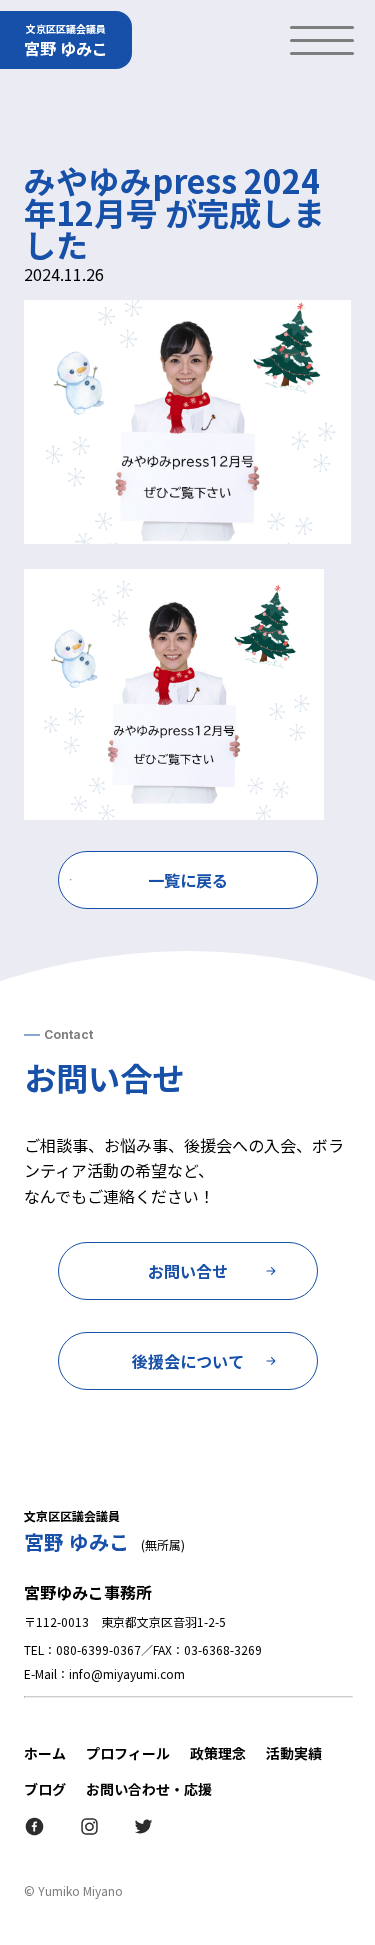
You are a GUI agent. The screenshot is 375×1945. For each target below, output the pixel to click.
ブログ (45, 1789)
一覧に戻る (188, 880)
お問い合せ (188, 1271)
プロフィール (128, 1753)
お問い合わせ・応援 (149, 1789)
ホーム (45, 1753)
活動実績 (294, 1753)
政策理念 (218, 1753)
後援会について (188, 1361)
